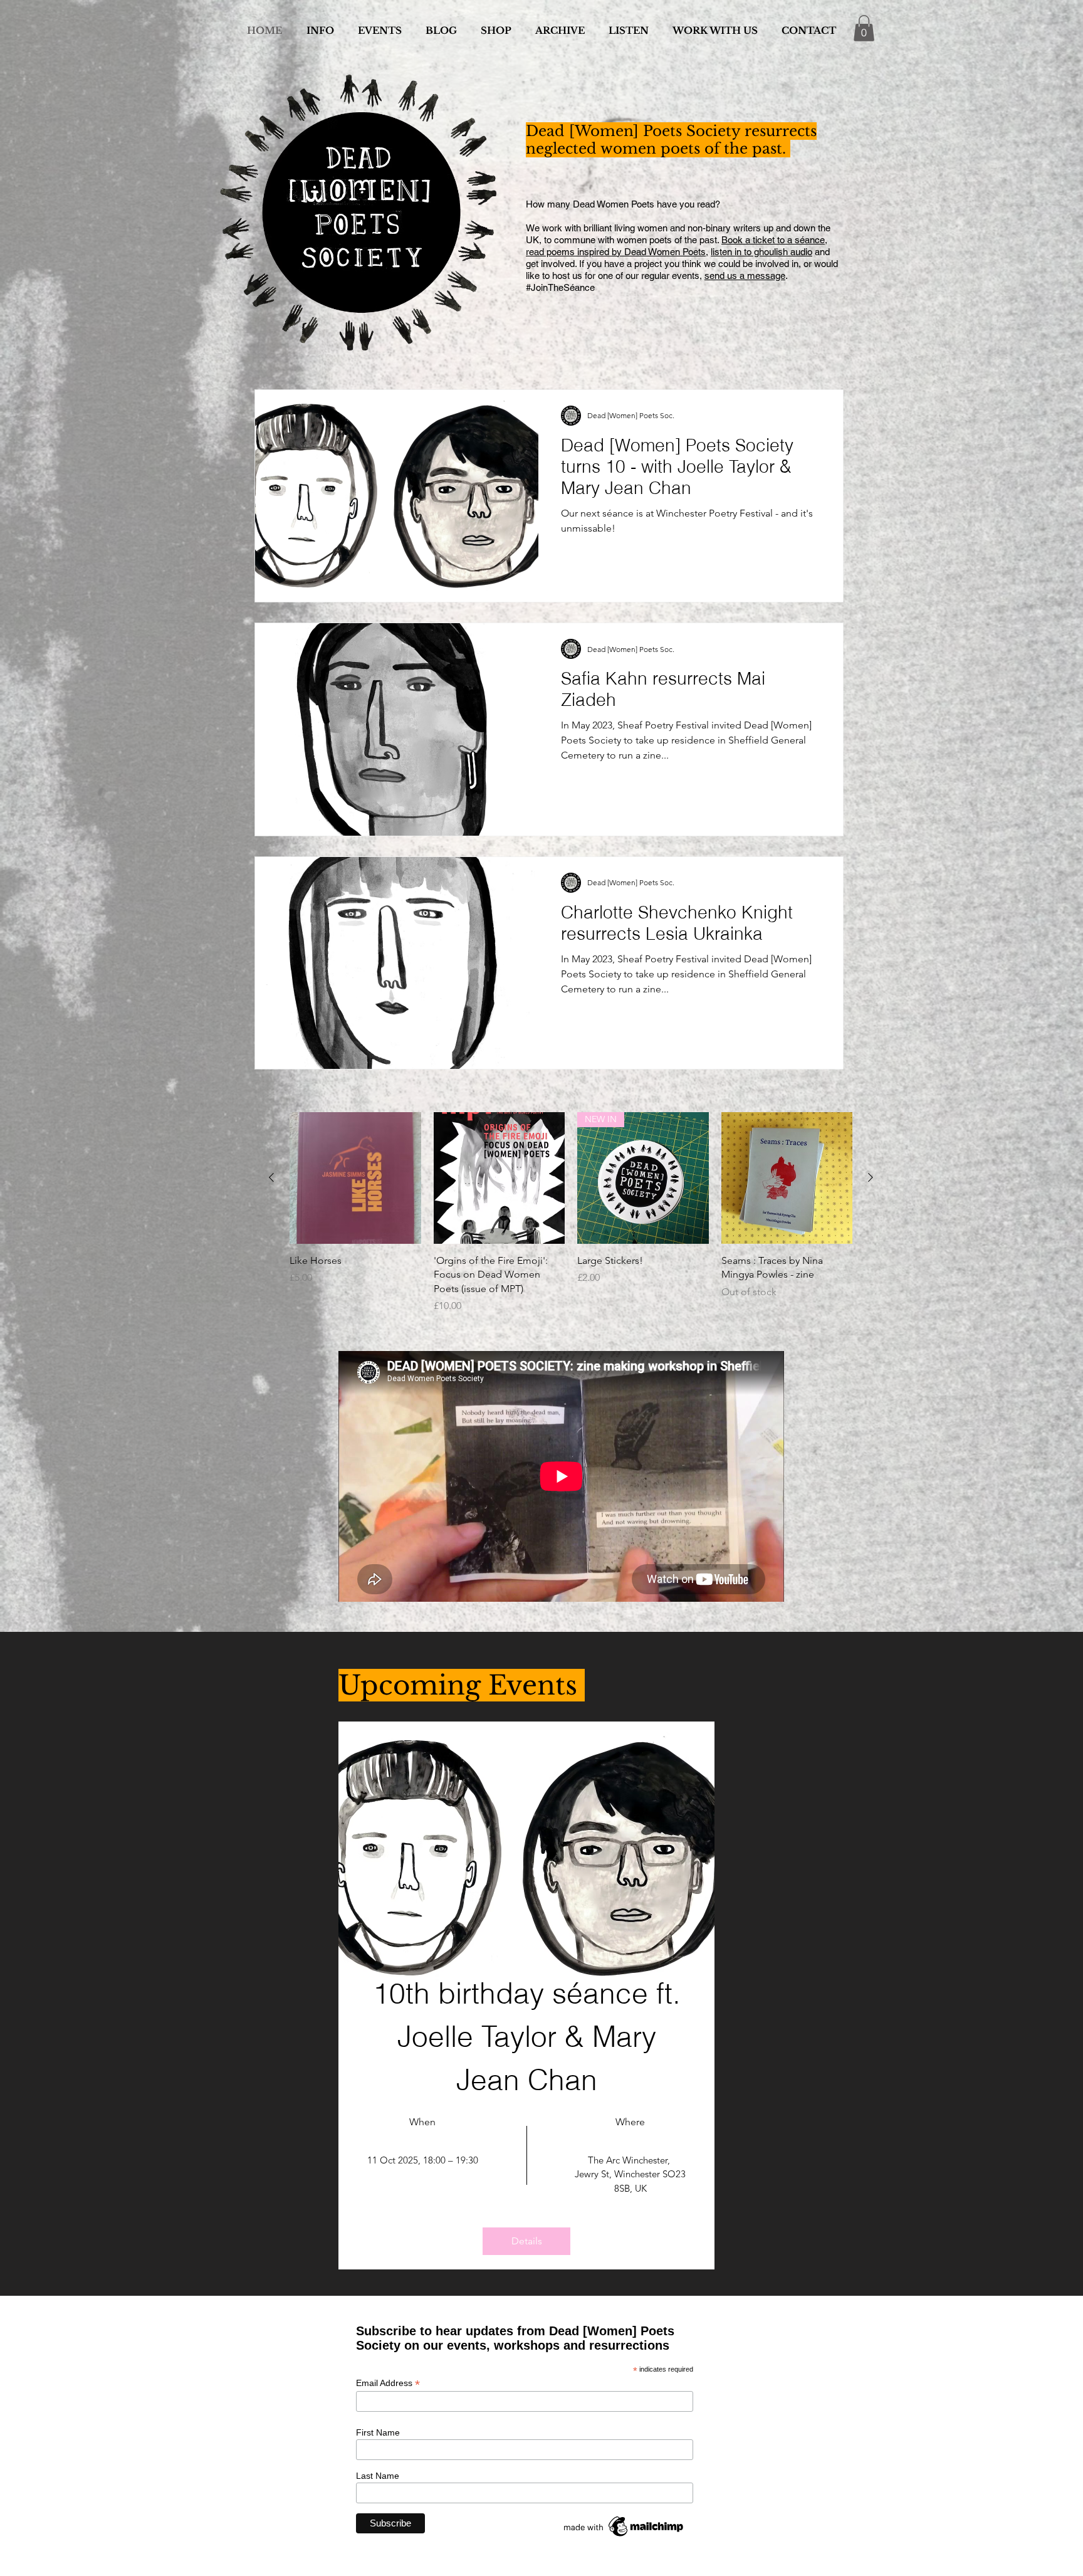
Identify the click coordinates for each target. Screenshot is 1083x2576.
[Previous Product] (271, 1177)
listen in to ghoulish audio (761, 252)
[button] (864, 28)
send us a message (745, 276)
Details (527, 2241)
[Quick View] (355, 1178)
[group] (571, 1213)
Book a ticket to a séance (773, 240)
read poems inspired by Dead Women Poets (616, 252)
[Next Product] (871, 1177)
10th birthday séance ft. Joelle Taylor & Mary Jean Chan (531, 2037)
